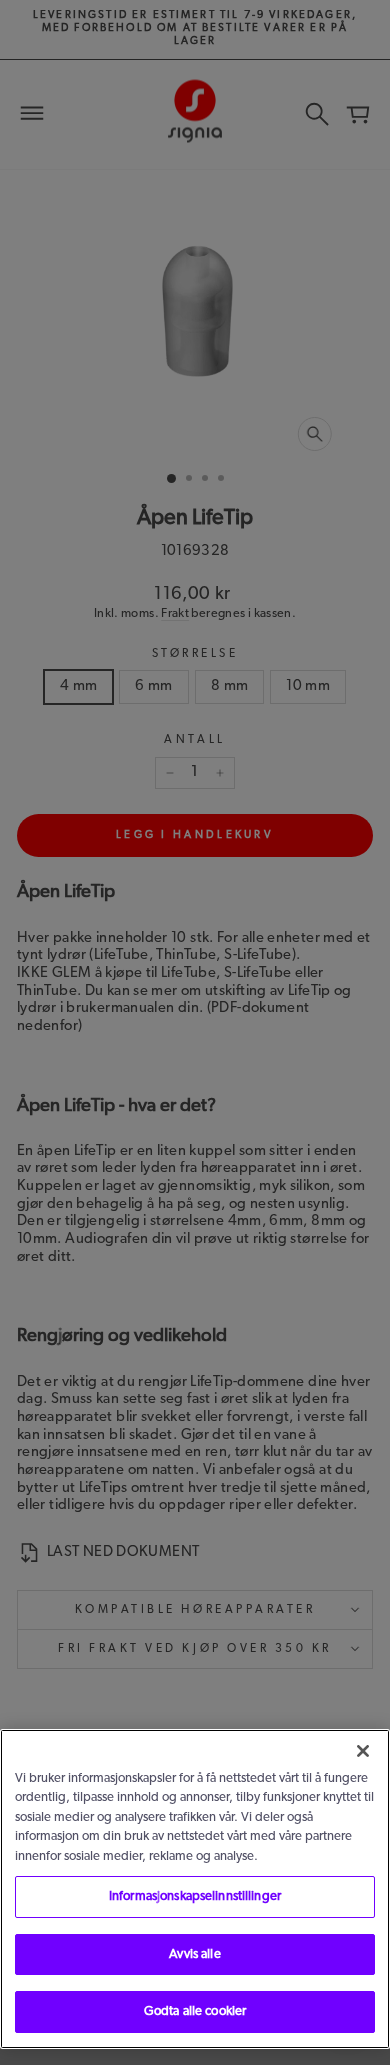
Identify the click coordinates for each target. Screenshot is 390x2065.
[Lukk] (363, 1751)
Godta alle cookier (195, 2011)
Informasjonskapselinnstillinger (195, 1896)
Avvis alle (194, 1954)
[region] (195, 1889)
